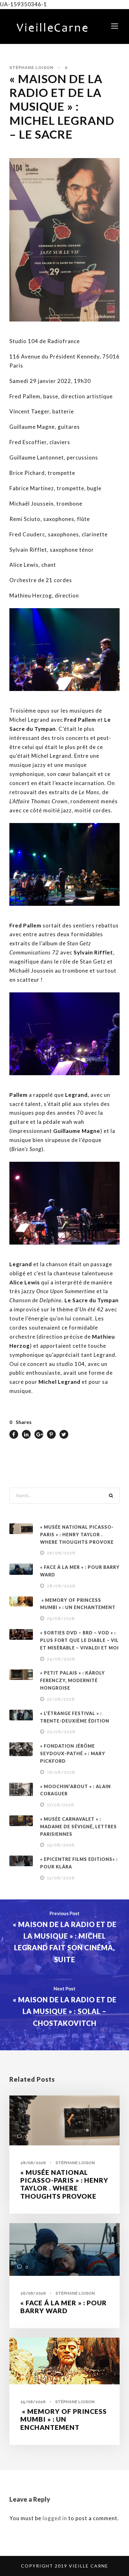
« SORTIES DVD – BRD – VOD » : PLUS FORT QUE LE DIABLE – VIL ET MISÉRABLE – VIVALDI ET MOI (79, 1640)
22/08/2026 (61, 1699)
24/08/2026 (61, 1659)
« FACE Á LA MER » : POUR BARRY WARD (64, 2307)
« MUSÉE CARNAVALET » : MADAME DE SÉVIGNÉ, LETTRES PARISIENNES (78, 1827)
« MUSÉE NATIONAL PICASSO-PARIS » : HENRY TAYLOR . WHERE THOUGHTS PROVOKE (77, 1535)
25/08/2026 (61, 1619)
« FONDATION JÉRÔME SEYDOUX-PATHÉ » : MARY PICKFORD (73, 1753)
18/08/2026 (61, 1772)
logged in (55, 2518)
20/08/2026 (61, 1732)
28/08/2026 (61, 1553)
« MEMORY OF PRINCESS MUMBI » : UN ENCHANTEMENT (64, 2419)
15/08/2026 (61, 1845)
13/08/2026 (61, 1878)
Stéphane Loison (31, 68)
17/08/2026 (61, 1805)
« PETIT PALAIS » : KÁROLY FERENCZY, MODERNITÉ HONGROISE (72, 1680)
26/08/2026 (61, 1586)
